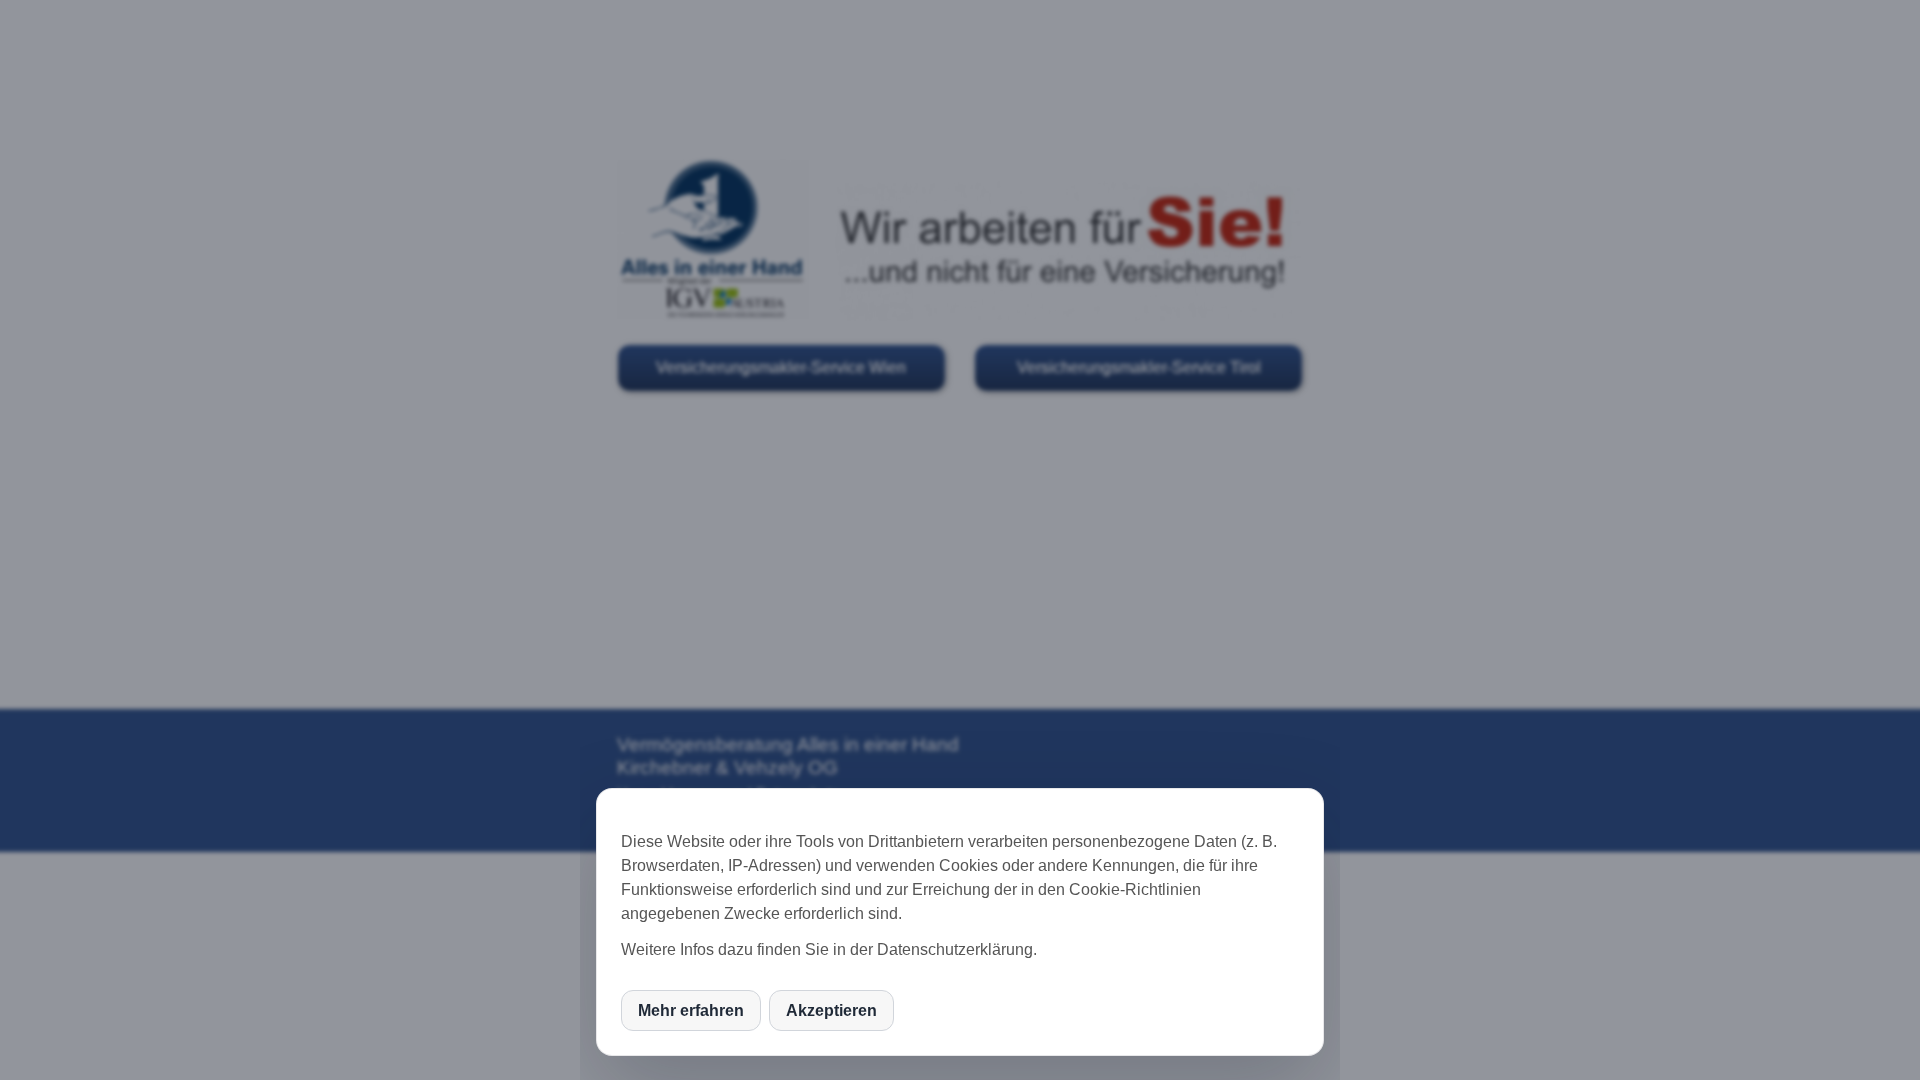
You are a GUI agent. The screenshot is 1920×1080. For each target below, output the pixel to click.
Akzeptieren (831, 1010)
